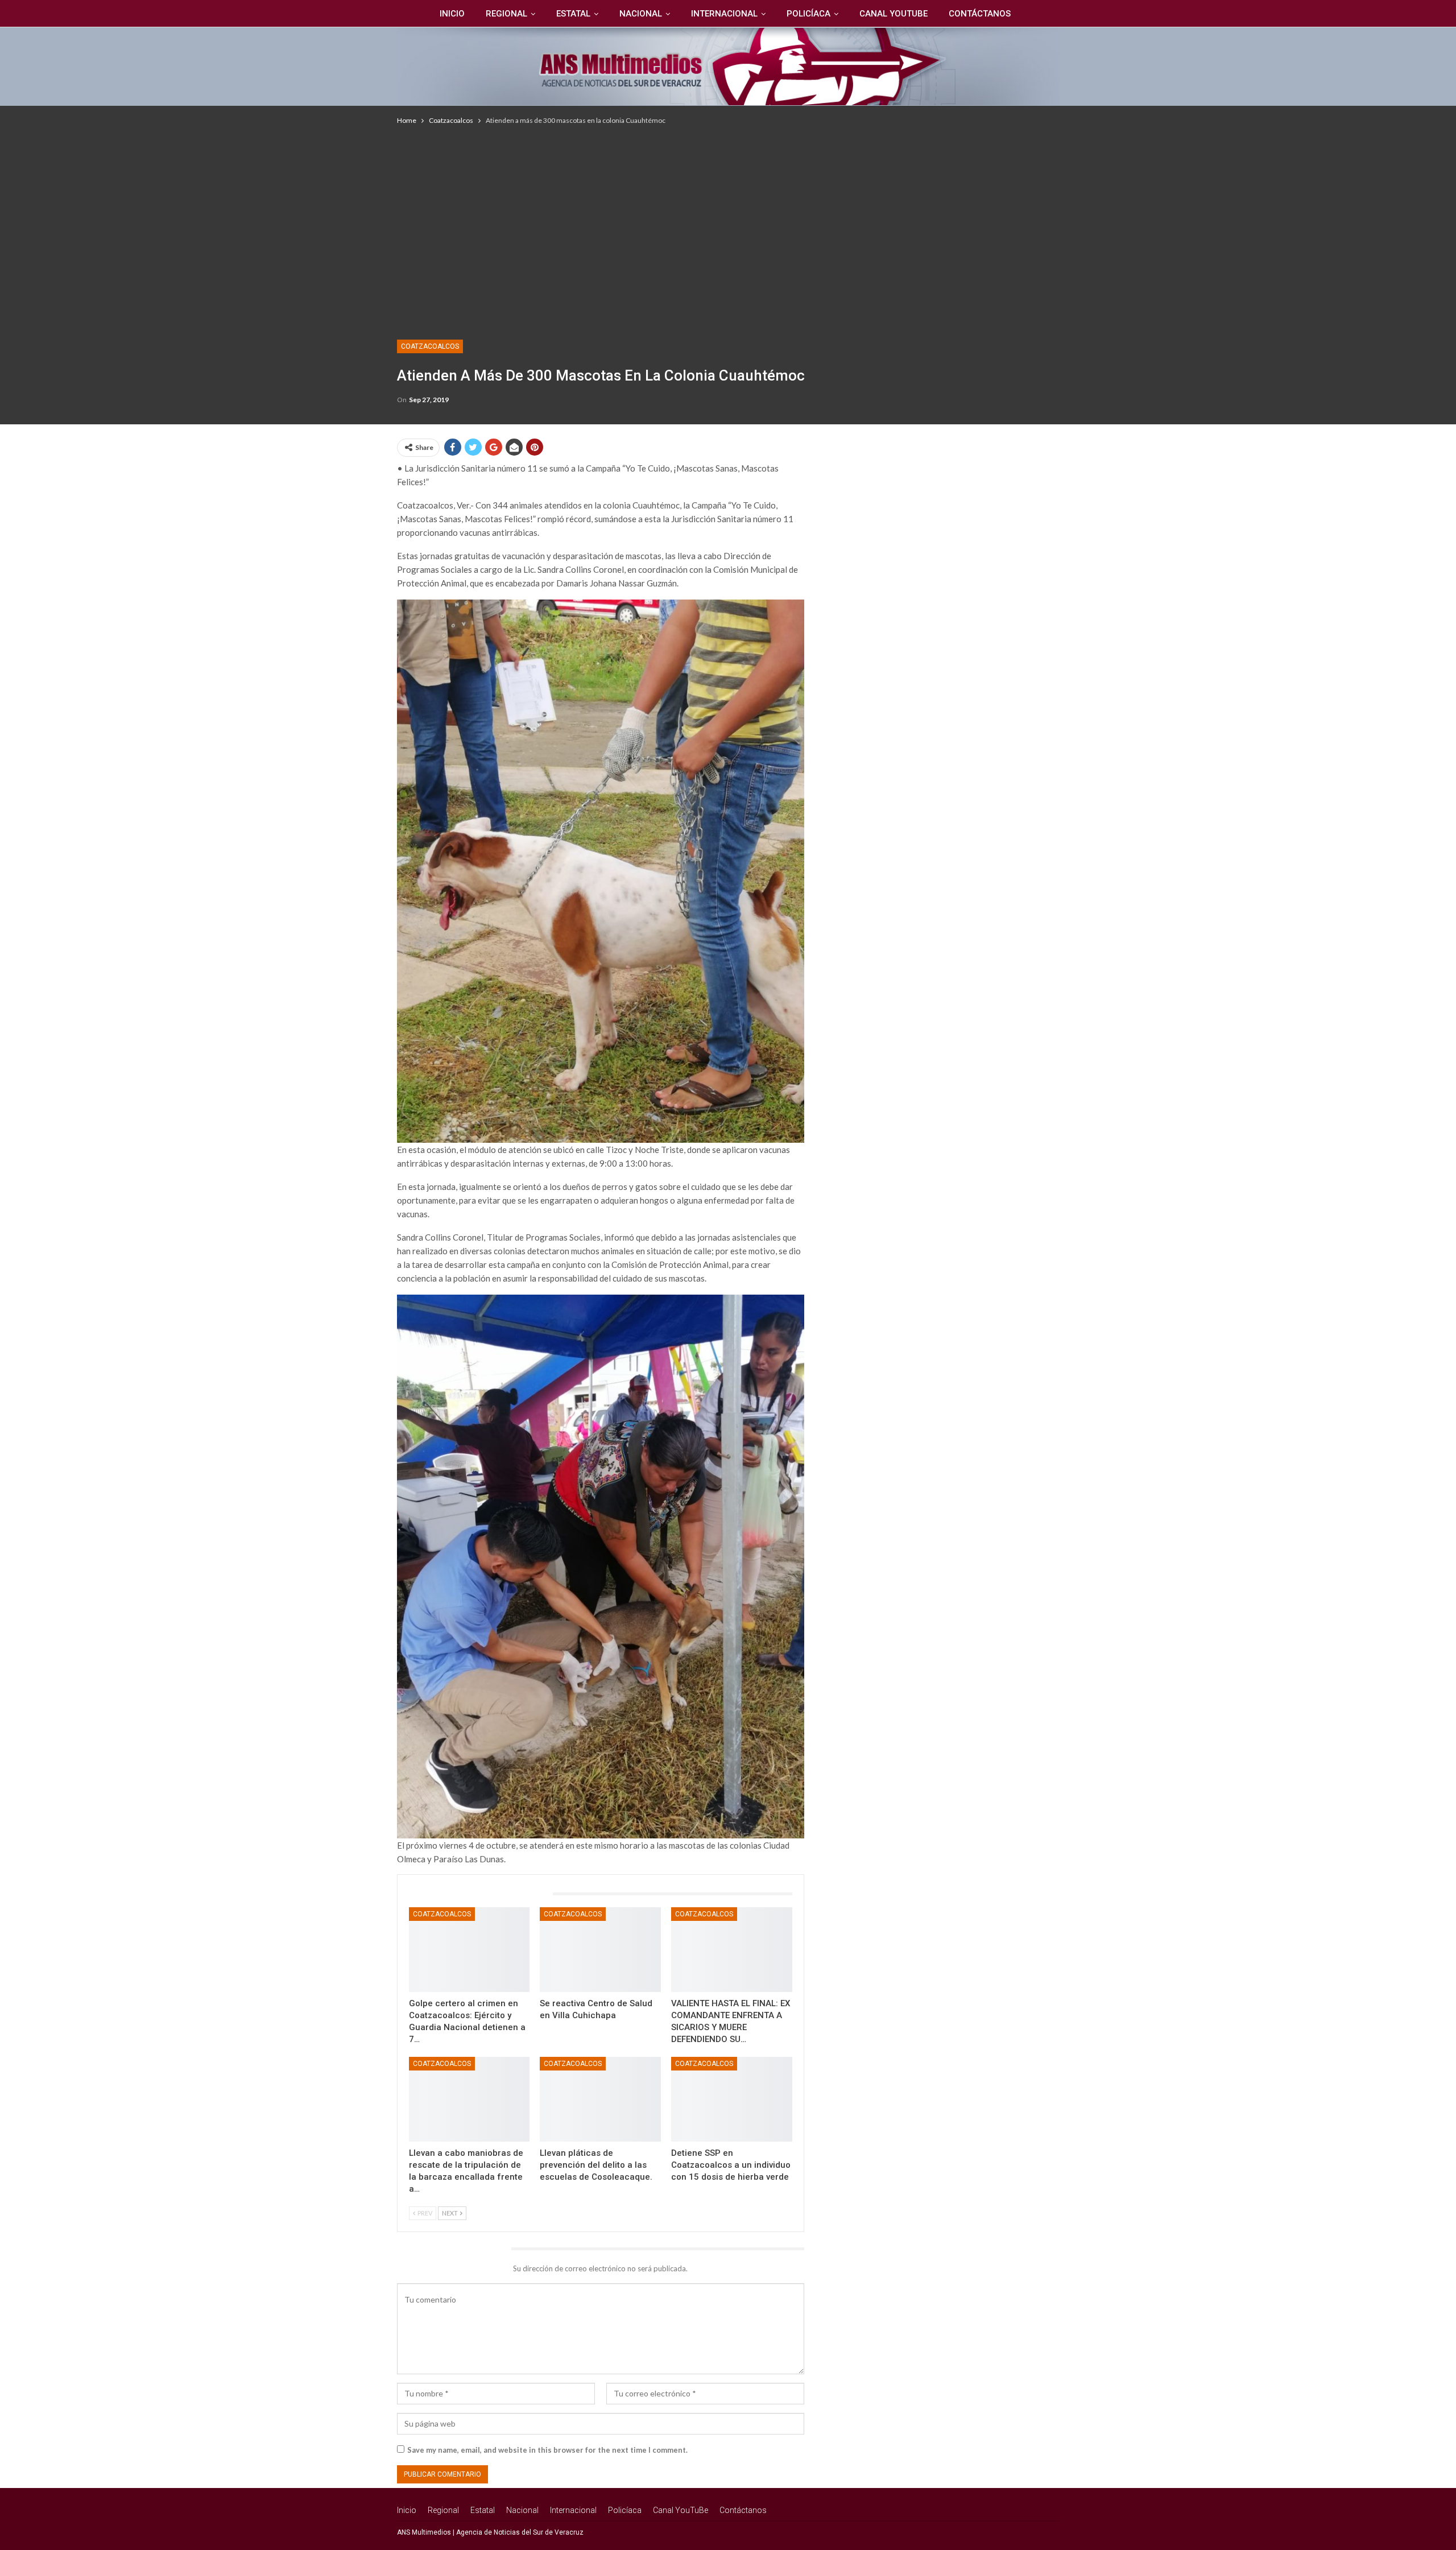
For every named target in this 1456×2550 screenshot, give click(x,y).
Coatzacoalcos (430, 346)
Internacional (724, 14)
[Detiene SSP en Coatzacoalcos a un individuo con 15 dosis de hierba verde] (732, 2099)
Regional (506, 14)
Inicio (452, 14)
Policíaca (808, 14)
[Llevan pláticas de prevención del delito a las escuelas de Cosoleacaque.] (600, 2099)
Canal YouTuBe (894, 14)
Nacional (641, 14)
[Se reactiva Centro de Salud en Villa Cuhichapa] (600, 1950)
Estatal (573, 14)
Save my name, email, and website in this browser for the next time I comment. (547, 2450)
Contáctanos (980, 14)
